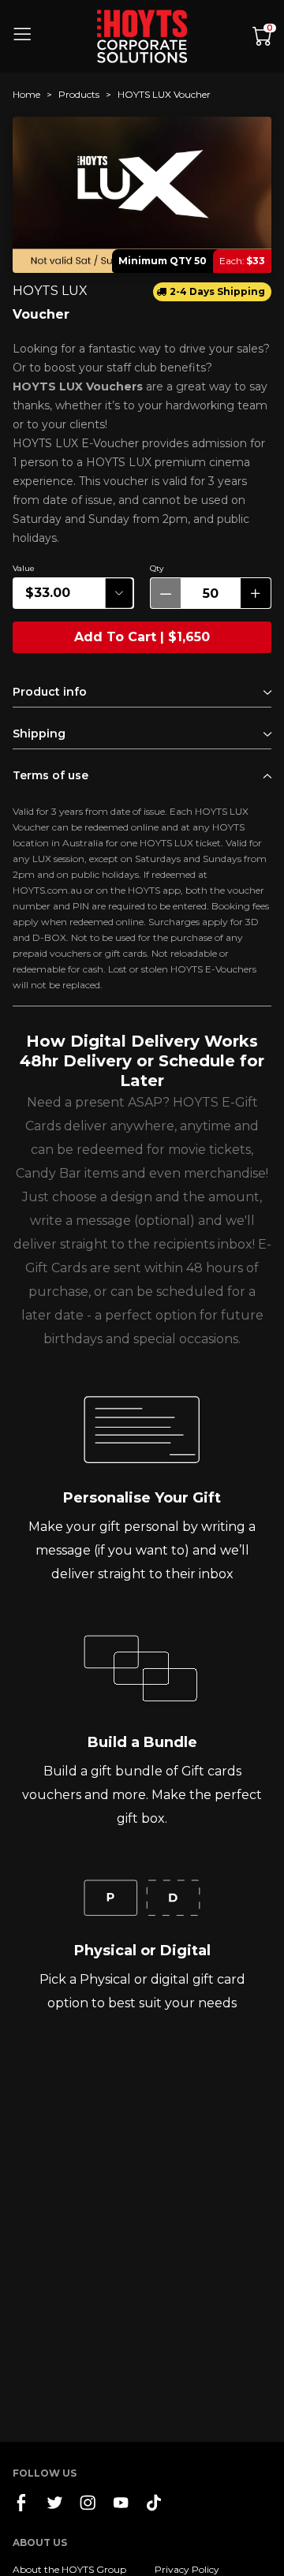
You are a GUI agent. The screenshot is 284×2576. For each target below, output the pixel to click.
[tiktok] (154, 2503)
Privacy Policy (187, 2569)
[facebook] (21, 2503)
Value (24, 568)
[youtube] (121, 2502)
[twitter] (54, 2503)
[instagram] (88, 2503)
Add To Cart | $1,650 (142, 637)
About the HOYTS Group (69, 2569)
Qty (157, 568)
